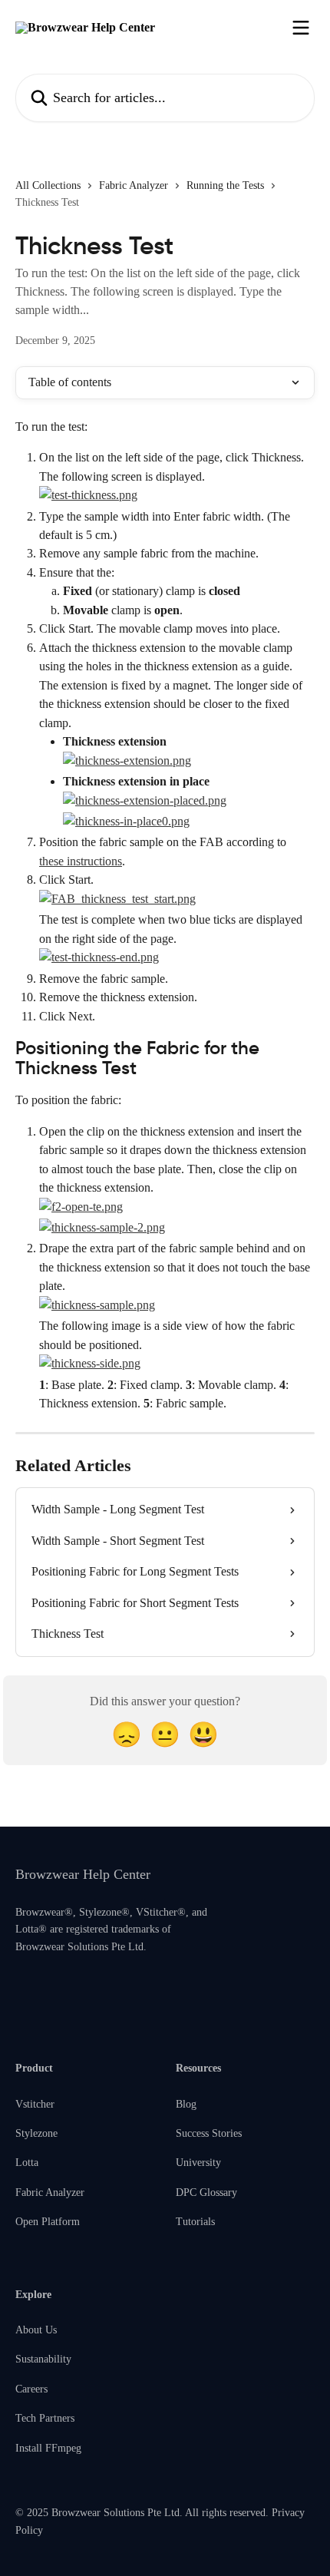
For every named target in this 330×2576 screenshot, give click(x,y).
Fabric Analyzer (134, 185)
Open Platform (48, 2222)
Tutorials (195, 2222)
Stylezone (36, 2133)
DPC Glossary (206, 2192)
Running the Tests (225, 185)
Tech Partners (45, 2418)
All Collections (48, 185)
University (198, 2163)
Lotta (27, 2163)
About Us (36, 2330)
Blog (186, 2104)
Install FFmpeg (48, 2448)
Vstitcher (35, 2104)
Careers (31, 2389)
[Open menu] (301, 28)
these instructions (81, 861)
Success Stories (209, 2133)
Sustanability (43, 2359)
